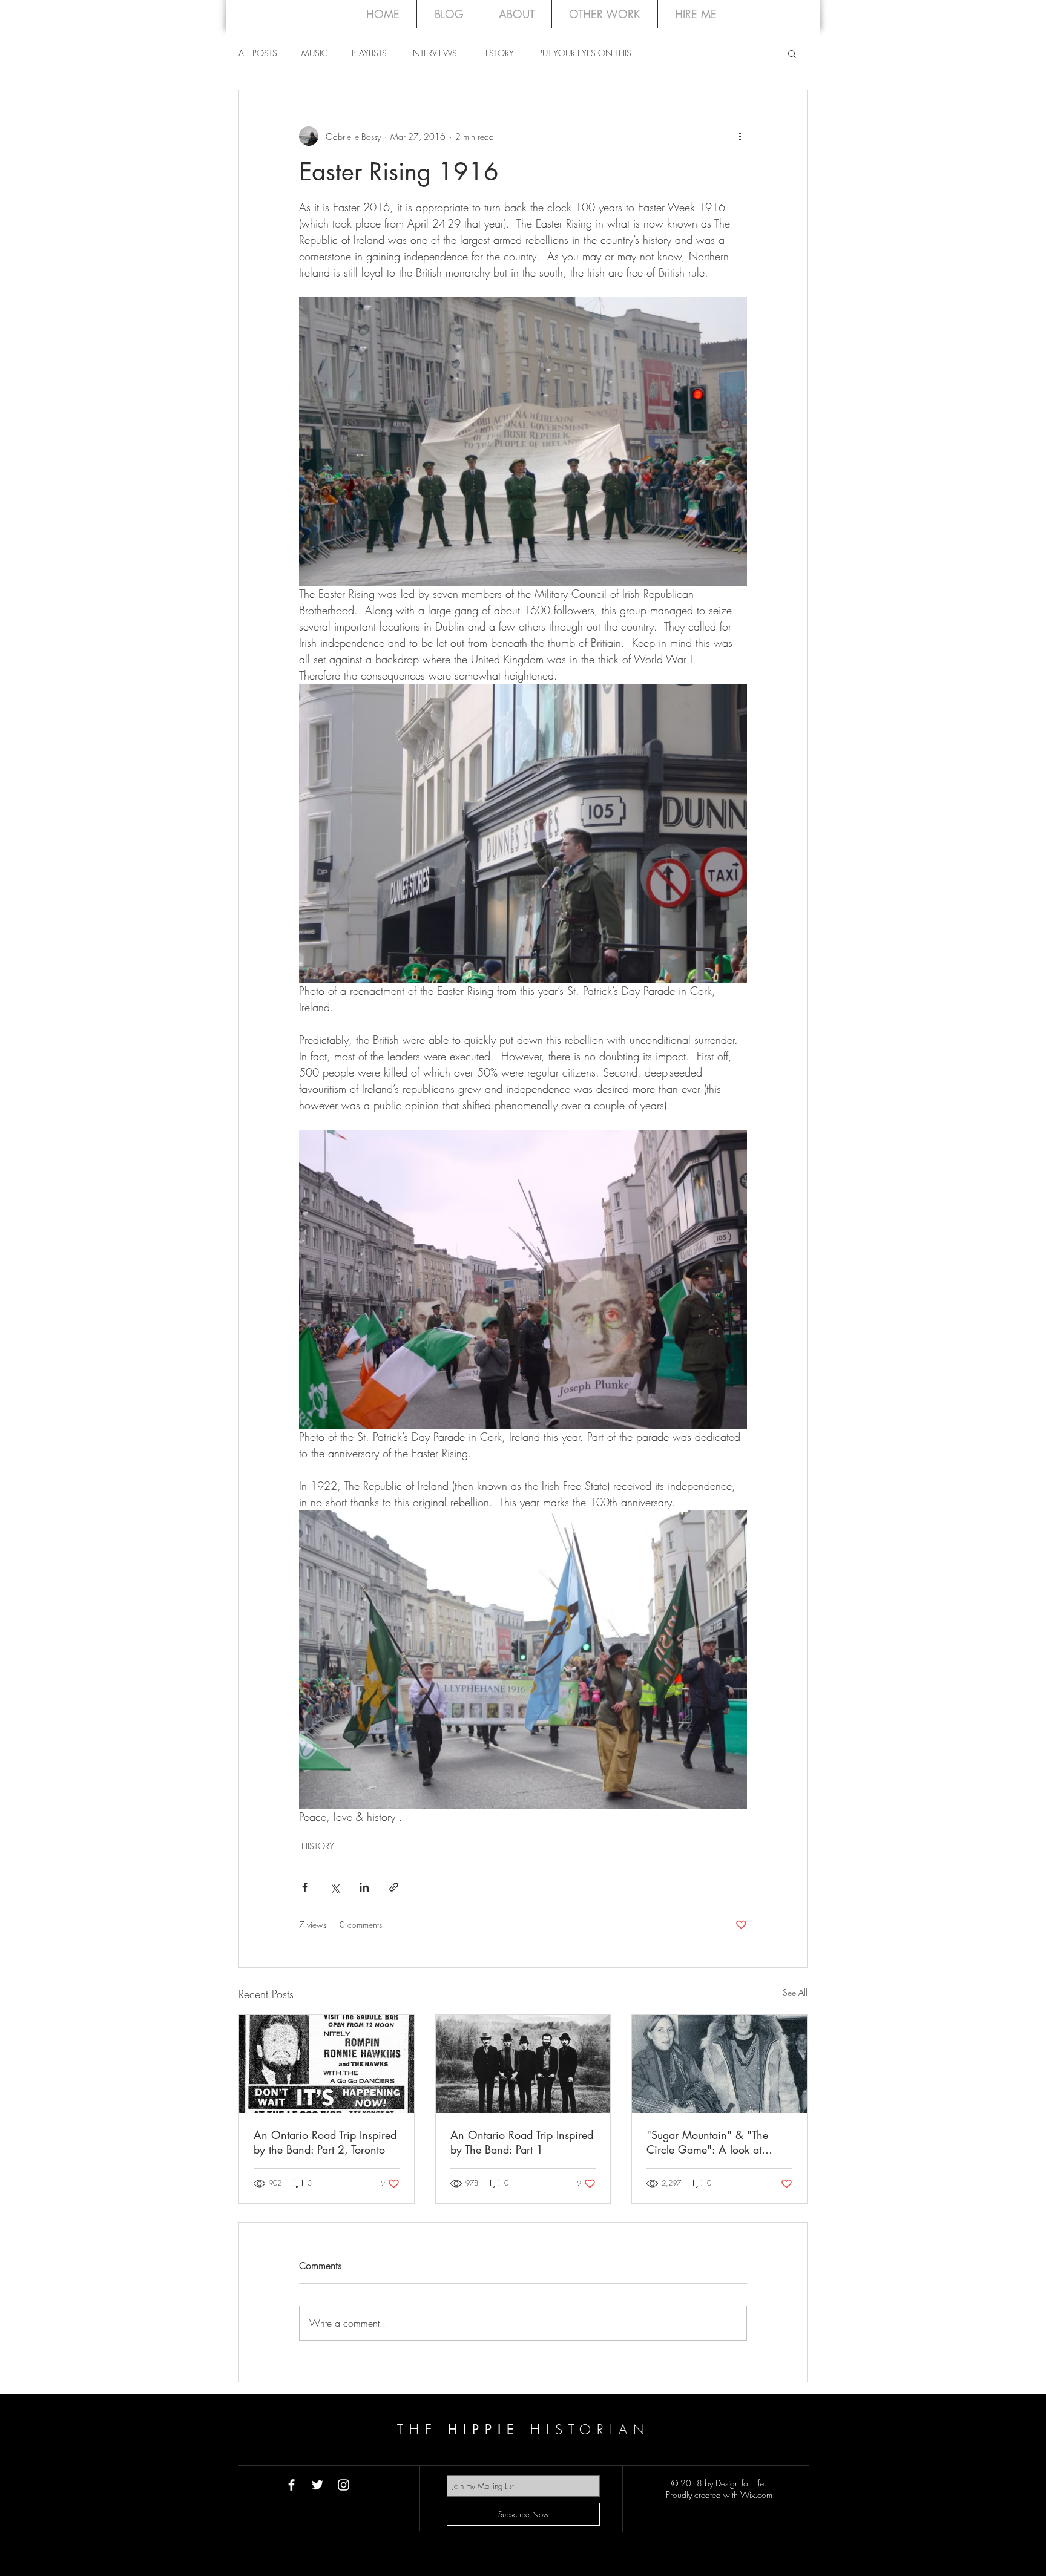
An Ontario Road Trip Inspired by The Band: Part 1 (522, 2142)
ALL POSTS (258, 53)
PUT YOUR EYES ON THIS (585, 53)
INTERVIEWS (434, 53)
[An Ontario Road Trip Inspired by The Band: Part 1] (523, 2064)
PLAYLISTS (369, 53)
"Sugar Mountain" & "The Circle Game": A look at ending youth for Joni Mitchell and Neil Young (717, 2142)
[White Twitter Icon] (317, 2485)
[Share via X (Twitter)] (334, 1887)
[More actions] (740, 136)
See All (795, 1992)
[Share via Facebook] (305, 1887)
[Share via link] (394, 1887)
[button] (792, 53)
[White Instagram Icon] (344, 2485)
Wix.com (756, 2495)
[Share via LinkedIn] (364, 1887)
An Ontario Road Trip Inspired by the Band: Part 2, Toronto (325, 2142)
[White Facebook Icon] (291, 2485)
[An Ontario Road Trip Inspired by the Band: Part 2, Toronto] (327, 2064)
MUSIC (314, 53)
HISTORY (498, 53)
